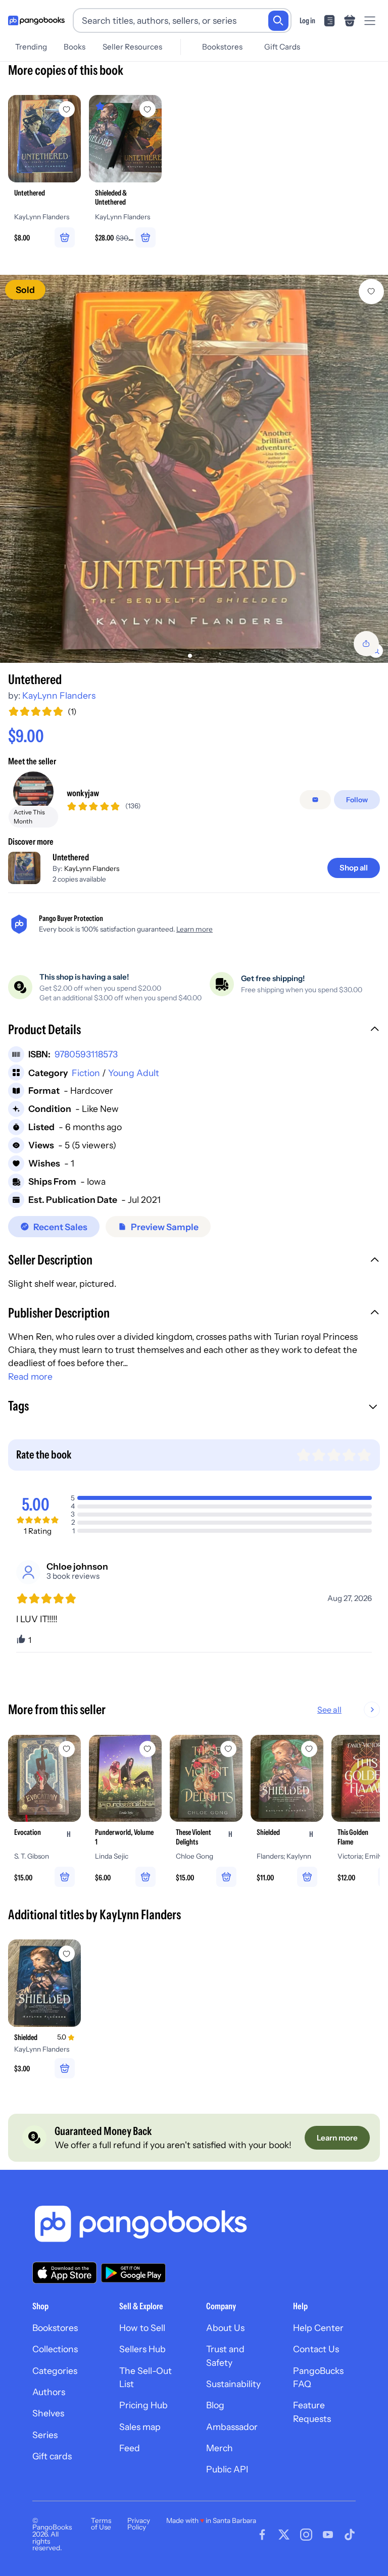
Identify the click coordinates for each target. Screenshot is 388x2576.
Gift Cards (282, 47)
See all (329, 1710)
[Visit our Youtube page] (328, 2535)
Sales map (140, 2427)
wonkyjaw (83, 793)
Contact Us (316, 2349)
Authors (49, 2392)
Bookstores (222, 47)
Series (45, 2435)
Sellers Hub (142, 2349)
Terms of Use (101, 2524)
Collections (55, 2349)
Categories (55, 2371)
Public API (227, 2469)
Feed (130, 2448)
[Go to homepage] (36, 21)
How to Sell (142, 2328)
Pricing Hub (143, 2405)
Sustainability (233, 2384)
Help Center (318, 2328)
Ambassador (232, 2427)
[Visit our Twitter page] (284, 2535)
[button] (194, 1031)
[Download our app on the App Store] (65, 2273)
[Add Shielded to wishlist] (67, 1954)
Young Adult (134, 1073)
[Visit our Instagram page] (306, 2535)
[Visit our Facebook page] (262, 2535)
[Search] (278, 21)
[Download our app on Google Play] (133, 2273)
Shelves (48, 2413)
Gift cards (52, 2456)
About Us (225, 2328)
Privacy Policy (139, 2524)
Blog (215, 2405)
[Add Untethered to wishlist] (371, 291)
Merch (220, 2448)
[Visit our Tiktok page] (350, 2535)
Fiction (86, 1073)
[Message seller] (315, 800)
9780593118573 (86, 1054)
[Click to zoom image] (194, 469)
